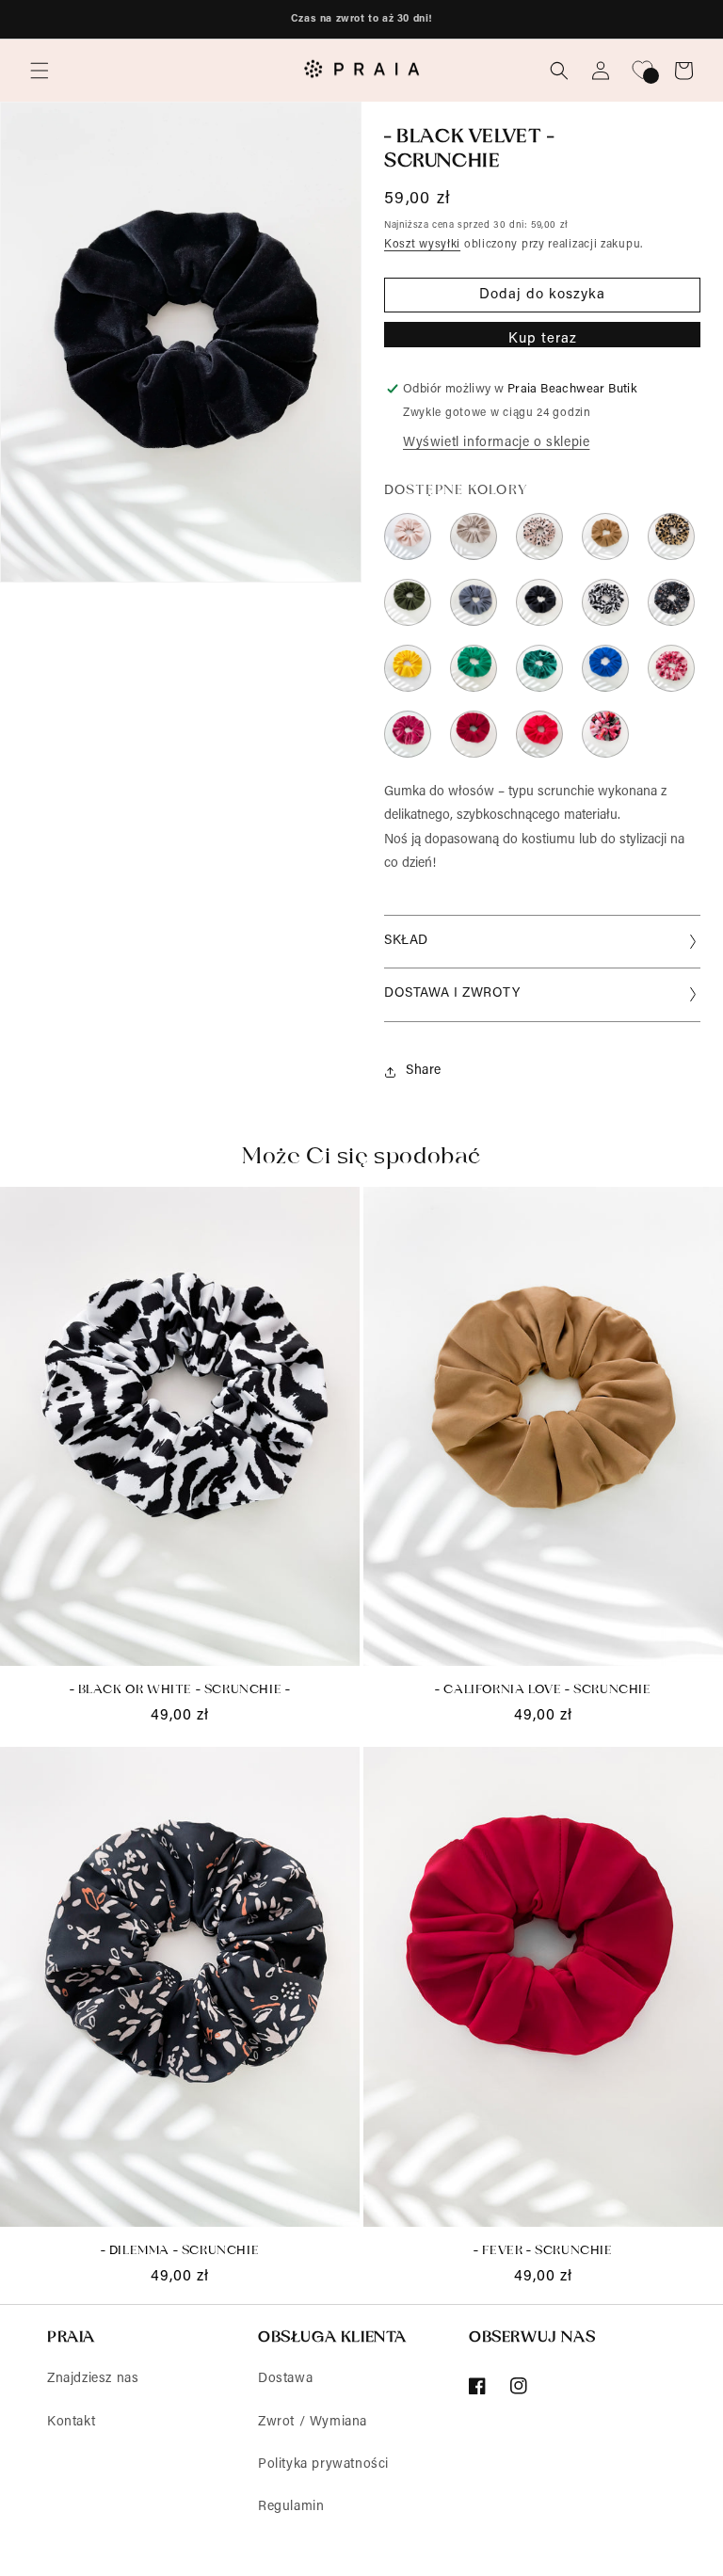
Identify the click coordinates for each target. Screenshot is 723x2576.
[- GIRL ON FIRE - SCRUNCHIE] (539, 734)
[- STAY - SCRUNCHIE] (474, 602)
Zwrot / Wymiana (313, 2423)
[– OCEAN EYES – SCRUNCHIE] (474, 668)
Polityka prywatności (323, 2465)
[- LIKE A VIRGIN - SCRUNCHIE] (408, 536)
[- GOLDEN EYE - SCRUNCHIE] (671, 536)
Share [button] (424, 1071)
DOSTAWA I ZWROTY (452, 994)
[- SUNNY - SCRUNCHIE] (408, 668)
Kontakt (71, 2423)
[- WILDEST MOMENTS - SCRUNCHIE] (539, 536)
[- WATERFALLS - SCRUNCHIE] (605, 668)
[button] (40, 71)
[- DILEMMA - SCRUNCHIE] (671, 602)
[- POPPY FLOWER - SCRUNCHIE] (671, 668)
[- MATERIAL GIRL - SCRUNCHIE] (408, 734)
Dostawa (285, 2379)
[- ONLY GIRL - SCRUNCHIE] (605, 734)
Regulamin (291, 2507)
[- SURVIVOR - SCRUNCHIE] (408, 602)
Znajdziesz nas (93, 2379)
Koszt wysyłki (422, 245)
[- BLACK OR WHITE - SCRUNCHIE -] (605, 602)
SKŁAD (406, 941)
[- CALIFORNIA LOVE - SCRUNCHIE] (605, 536)
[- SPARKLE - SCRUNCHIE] (539, 668)
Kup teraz (543, 339)
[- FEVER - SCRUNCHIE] (474, 734)
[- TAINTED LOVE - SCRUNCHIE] (539, 602)
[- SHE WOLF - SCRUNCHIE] (474, 536)
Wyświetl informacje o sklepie (496, 443)
